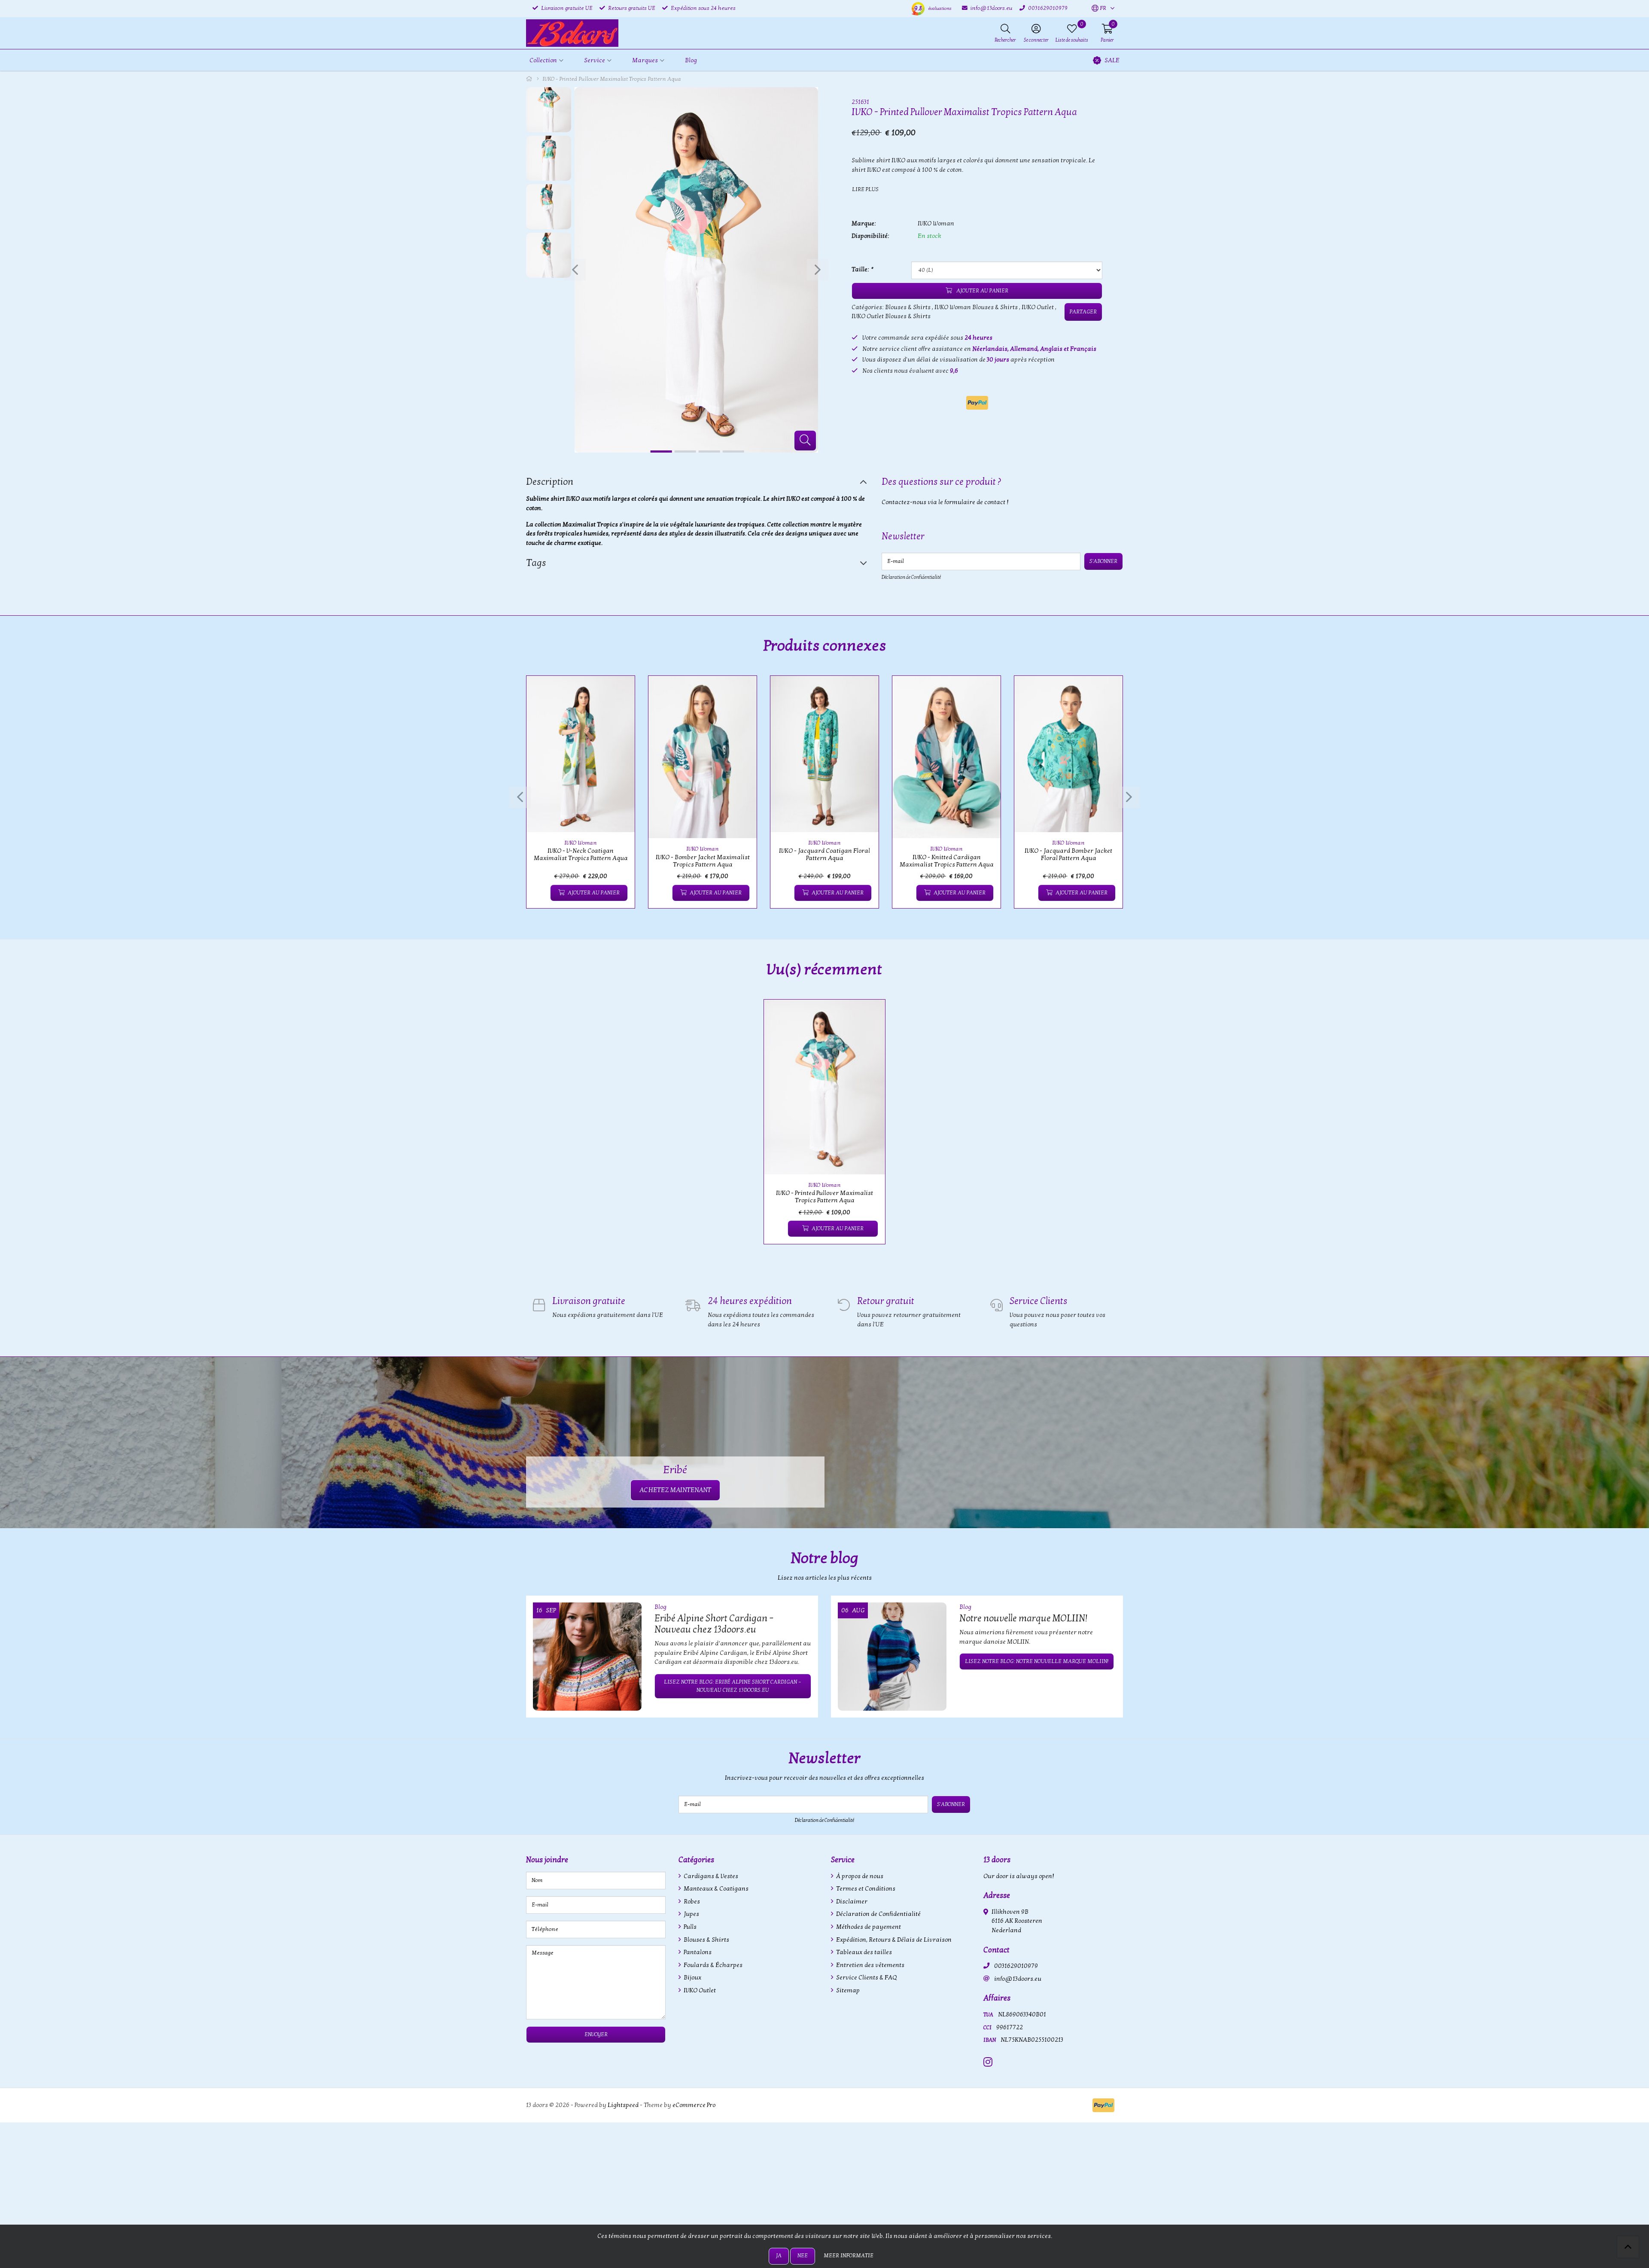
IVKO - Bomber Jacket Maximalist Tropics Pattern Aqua (703, 861)
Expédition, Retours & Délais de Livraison (893, 1940)
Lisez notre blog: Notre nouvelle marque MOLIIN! (1037, 1661)
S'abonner (1103, 561)
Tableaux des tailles (863, 1952)
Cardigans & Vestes (710, 1876)
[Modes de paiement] (977, 403)
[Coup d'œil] (618, 692)
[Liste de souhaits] (540, 893)
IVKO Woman (936, 223)
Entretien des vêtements (870, 1965)
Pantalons (697, 1952)
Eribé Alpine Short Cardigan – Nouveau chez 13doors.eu (714, 1624)
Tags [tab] (536, 563)
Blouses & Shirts (908, 307)
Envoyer (596, 2034)
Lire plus (865, 189)
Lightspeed (623, 2105)
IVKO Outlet (1038, 307)
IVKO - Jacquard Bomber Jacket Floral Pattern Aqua (1068, 854)
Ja (779, 2256)
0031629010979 (1016, 1966)
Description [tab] (550, 482)
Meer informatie (849, 2256)
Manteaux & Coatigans (715, 1889)
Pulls (689, 1927)
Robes (691, 1902)
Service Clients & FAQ (866, 1978)
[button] (1099, 9)
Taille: (862, 269)
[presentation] (575, 270)
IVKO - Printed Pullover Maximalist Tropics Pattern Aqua (824, 1197)
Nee (803, 2256)
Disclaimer (851, 1902)
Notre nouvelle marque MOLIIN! (1023, 1618)
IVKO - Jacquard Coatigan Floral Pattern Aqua (824, 854)
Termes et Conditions (865, 1889)
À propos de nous (859, 1876)
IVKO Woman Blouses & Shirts (976, 307)
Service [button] (595, 60)
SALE (1112, 60)
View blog (1107, 1582)
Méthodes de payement (868, 1927)
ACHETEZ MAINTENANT (675, 1490)
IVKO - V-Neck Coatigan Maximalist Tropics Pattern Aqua (581, 854)
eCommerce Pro (694, 2105)
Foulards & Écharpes (712, 1965)
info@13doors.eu (1018, 1979)
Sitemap (847, 1990)
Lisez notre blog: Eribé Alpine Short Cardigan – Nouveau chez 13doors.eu (733, 1686)
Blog (691, 60)
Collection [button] (543, 60)
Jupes (691, 1914)
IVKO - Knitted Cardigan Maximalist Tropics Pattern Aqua (947, 861)
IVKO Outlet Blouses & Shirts (891, 316)
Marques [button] (645, 60)
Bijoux (692, 1978)
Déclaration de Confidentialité (911, 577)
